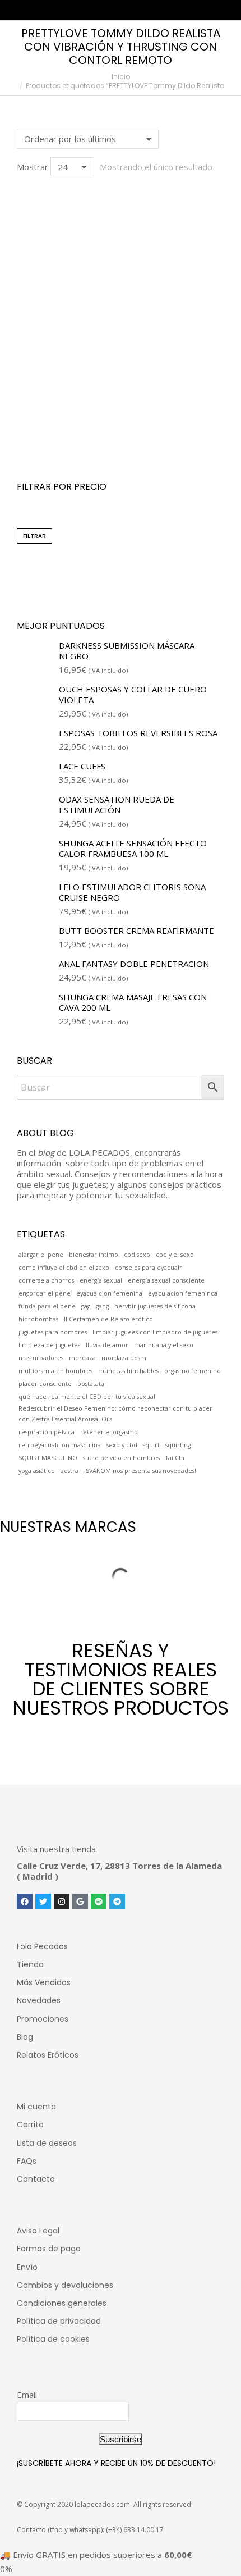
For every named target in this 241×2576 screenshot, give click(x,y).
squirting (178, 1445)
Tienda (30, 1964)
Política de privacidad (59, 2321)
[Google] (80, 1902)
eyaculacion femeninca (183, 1293)
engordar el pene (45, 1293)
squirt (151, 1445)
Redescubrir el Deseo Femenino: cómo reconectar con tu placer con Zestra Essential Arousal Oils (115, 1414)
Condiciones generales (62, 2303)
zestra (69, 1471)
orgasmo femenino (193, 1371)
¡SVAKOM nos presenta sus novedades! (140, 1471)
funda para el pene (47, 1306)
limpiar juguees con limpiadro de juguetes (155, 1332)
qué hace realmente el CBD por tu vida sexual (87, 1397)
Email (27, 2395)
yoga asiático (37, 1471)
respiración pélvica (47, 1432)
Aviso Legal (38, 2231)
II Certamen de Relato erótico (108, 1319)
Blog (25, 2037)
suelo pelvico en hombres (121, 1458)
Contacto (36, 2179)
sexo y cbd (122, 1445)
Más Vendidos (44, 1982)
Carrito (30, 2124)
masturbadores (41, 1358)
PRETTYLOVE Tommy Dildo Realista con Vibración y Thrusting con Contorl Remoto (121, 423)
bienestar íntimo (94, 1255)
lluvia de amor (107, 1345)
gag (86, 1306)
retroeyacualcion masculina (60, 1445)
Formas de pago (49, 2249)
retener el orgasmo (109, 1432)
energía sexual (101, 1280)
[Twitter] (43, 1902)
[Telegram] (117, 1902)
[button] (31, 389)
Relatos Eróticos (48, 2055)
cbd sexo (137, 1255)
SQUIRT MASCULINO (48, 1458)
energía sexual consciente (166, 1280)
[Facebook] (25, 1902)
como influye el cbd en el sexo (64, 1268)
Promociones (43, 2019)
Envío (27, 2267)
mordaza (82, 1358)
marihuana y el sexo (164, 1345)
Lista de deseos (47, 2143)
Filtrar (34, 536)
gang (102, 1306)
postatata (91, 1384)
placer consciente (45, 1384)
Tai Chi (175, 1458)
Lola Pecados (42, 1946)
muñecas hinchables (128, 1371)
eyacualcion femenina (109, 1293)
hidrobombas (38, 1319)
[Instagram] (62, 1902)
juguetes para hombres (53, 1332)
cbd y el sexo (175, 1255)
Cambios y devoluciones (65, 2285)
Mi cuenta (36, 2107)
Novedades (39, 2000)
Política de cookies (53, 2339)
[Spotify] (99, 1902)
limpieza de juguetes (49, 1345)
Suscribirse (121, 2439)
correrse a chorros (46, 1280)
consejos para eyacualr (149, 1268)
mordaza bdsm (124, 1358)
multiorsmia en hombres (55, 1371)
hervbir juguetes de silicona (155, 1306)
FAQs (27, 2161)
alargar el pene (41, 1255)
